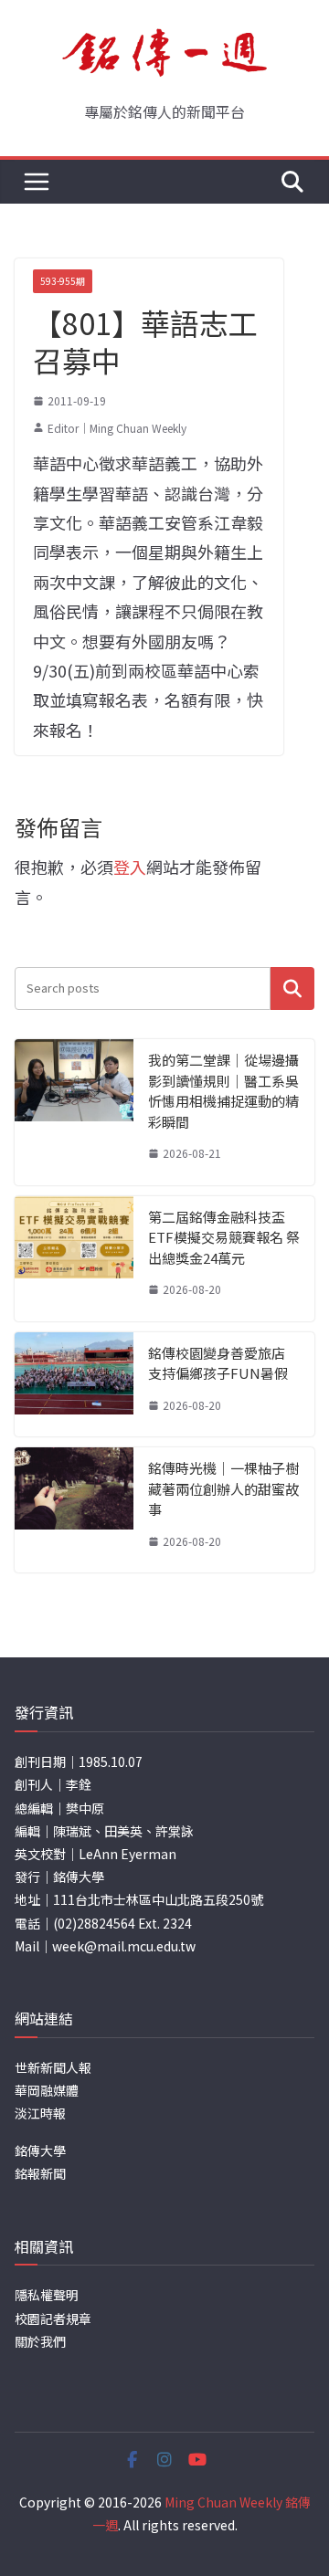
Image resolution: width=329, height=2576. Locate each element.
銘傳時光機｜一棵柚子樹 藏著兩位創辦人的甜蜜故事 (223, 1488)
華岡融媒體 (47, 2090)
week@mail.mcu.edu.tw (124, 1946)
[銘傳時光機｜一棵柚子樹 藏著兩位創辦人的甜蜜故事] (74, 1510)
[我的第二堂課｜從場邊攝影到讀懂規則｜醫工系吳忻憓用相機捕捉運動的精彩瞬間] (74, 1112)
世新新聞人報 (53, 2067)
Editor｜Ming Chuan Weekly (117, 428)
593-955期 (63, 281)
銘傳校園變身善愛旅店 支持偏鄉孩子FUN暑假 (218, 1363)
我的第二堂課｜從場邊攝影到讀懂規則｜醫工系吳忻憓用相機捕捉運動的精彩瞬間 (223, 1091)
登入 (130, 867)
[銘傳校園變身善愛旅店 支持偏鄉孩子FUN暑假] (74, 1385)
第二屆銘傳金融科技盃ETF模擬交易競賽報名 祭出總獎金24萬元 (224, 1237)
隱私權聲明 (47, 2295)
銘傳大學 (40, 2150)
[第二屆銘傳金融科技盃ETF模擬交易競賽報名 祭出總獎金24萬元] (74, 1259)
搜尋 (292, 988)
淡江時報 (40, 2113)
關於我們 (40, 2341)
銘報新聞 (40, 2173)
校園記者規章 (53, 2318)
